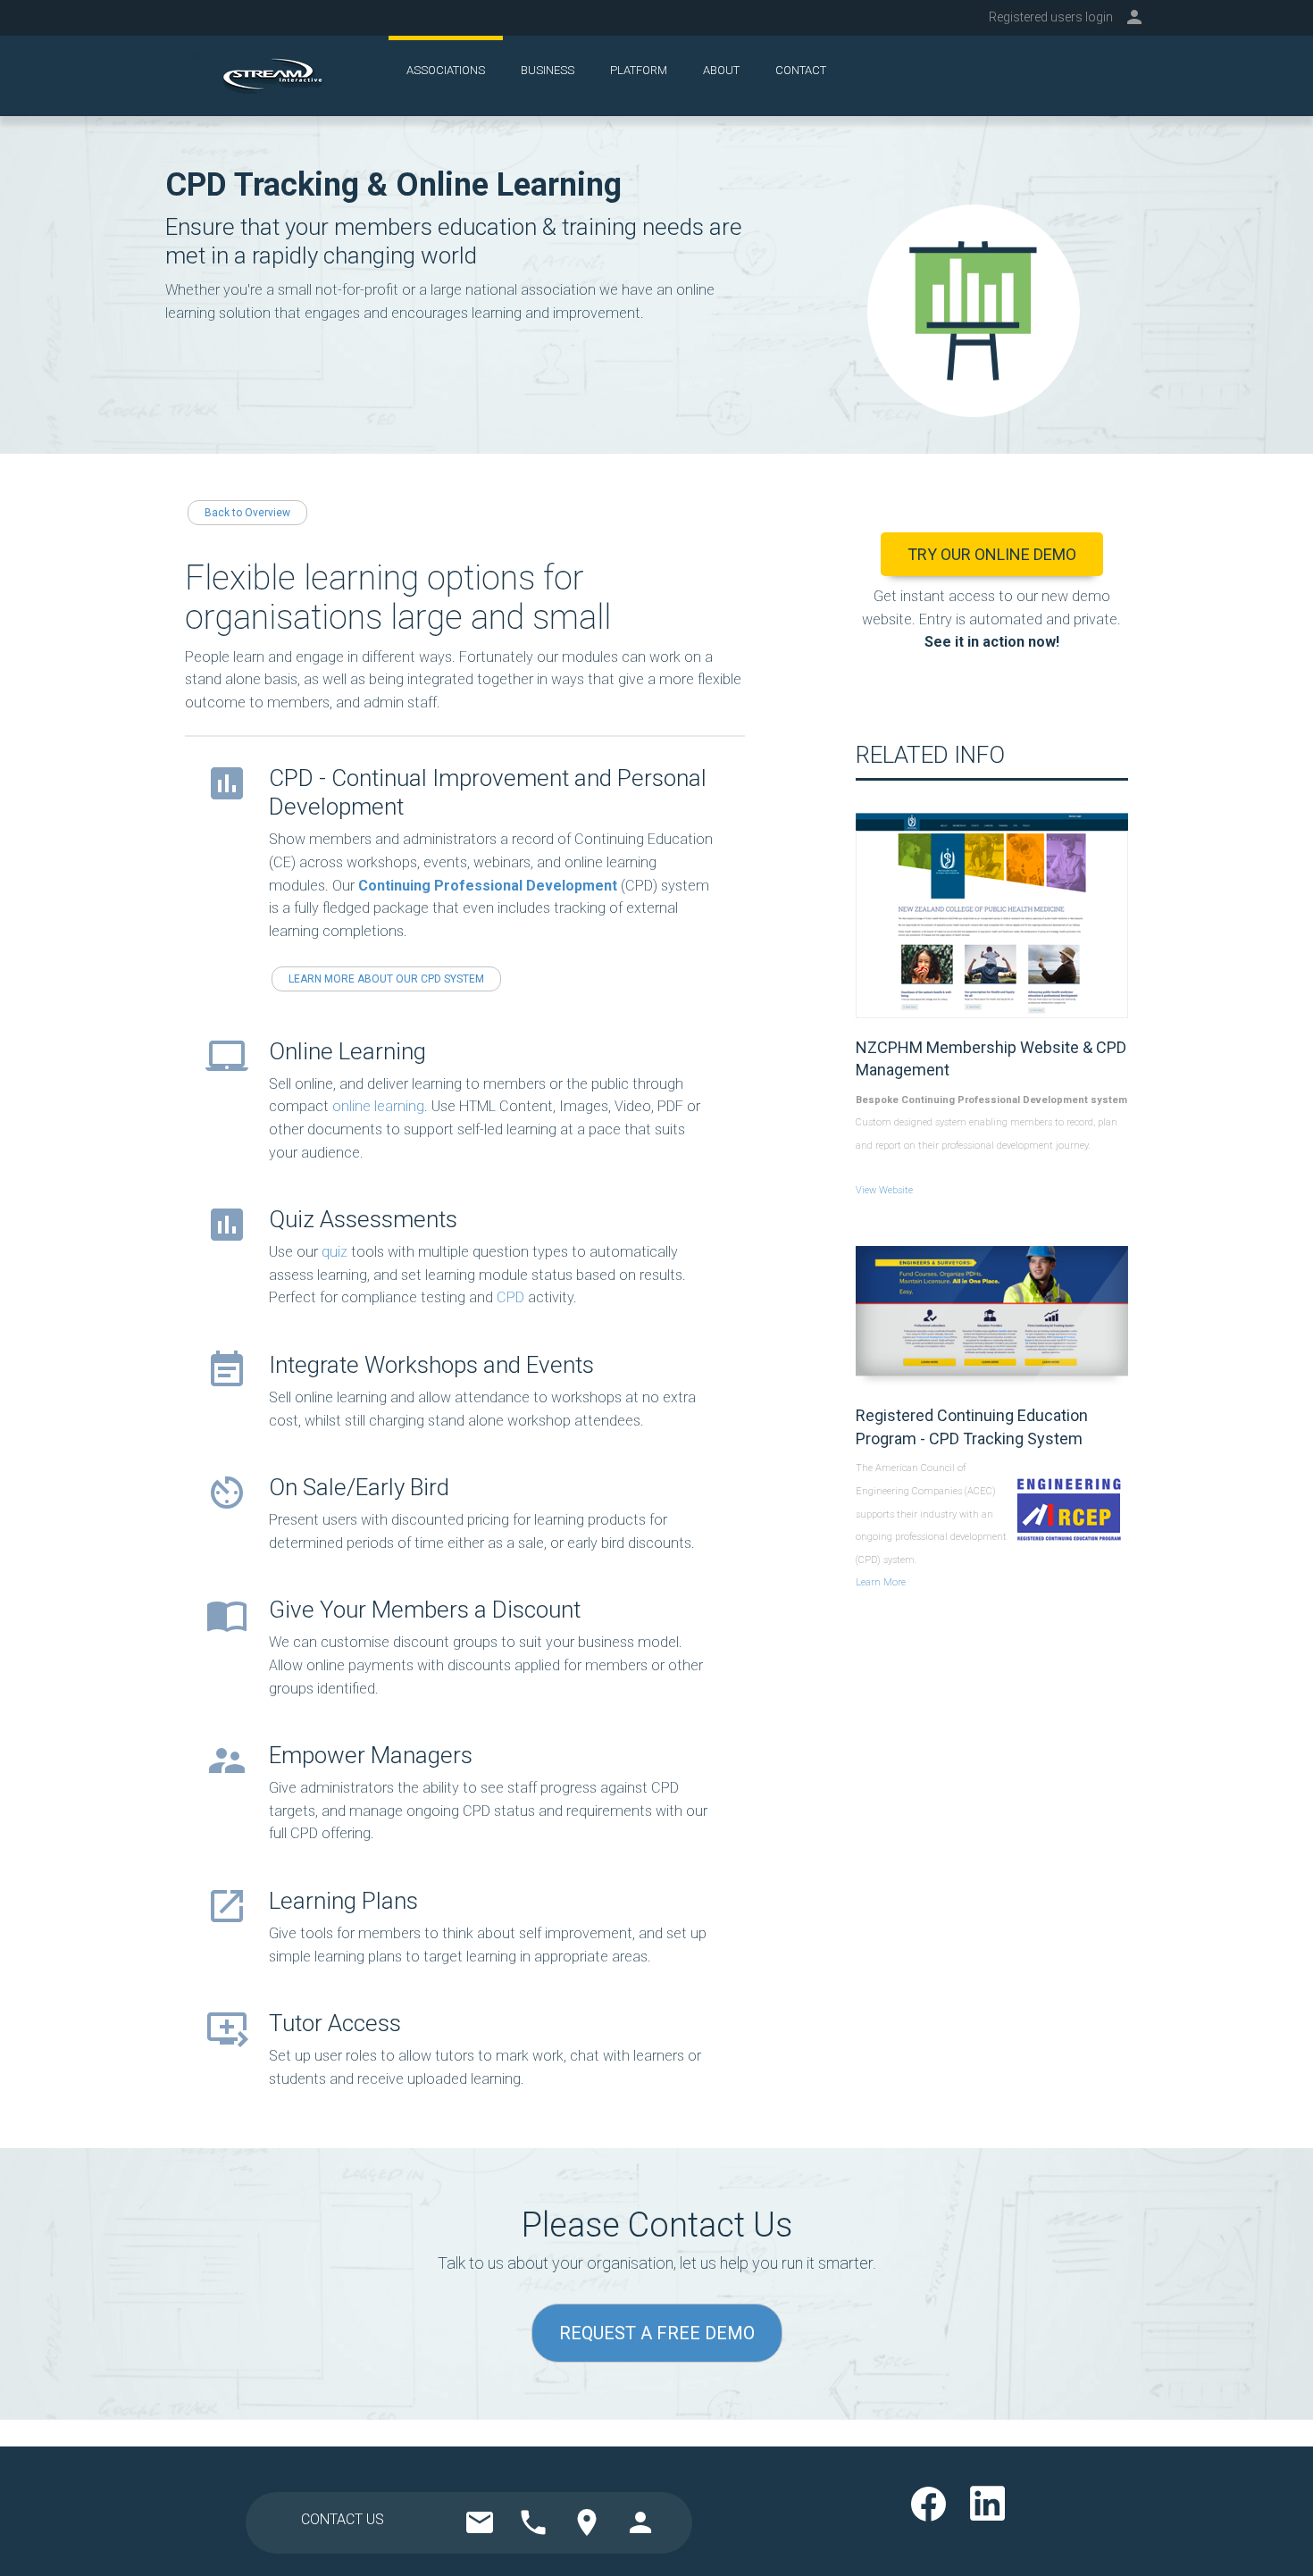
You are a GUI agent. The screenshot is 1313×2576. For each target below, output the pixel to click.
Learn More (881, 1582)
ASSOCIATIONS (446, 70)
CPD (510, 1297)
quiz (335, 1252)
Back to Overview (247, 513)
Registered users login (1051, 17)
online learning (378, 1106)
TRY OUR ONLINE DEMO (992, 554)
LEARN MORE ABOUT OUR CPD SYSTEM (386, 979)
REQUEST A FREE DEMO (657, 2333)
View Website (884, 1190)
